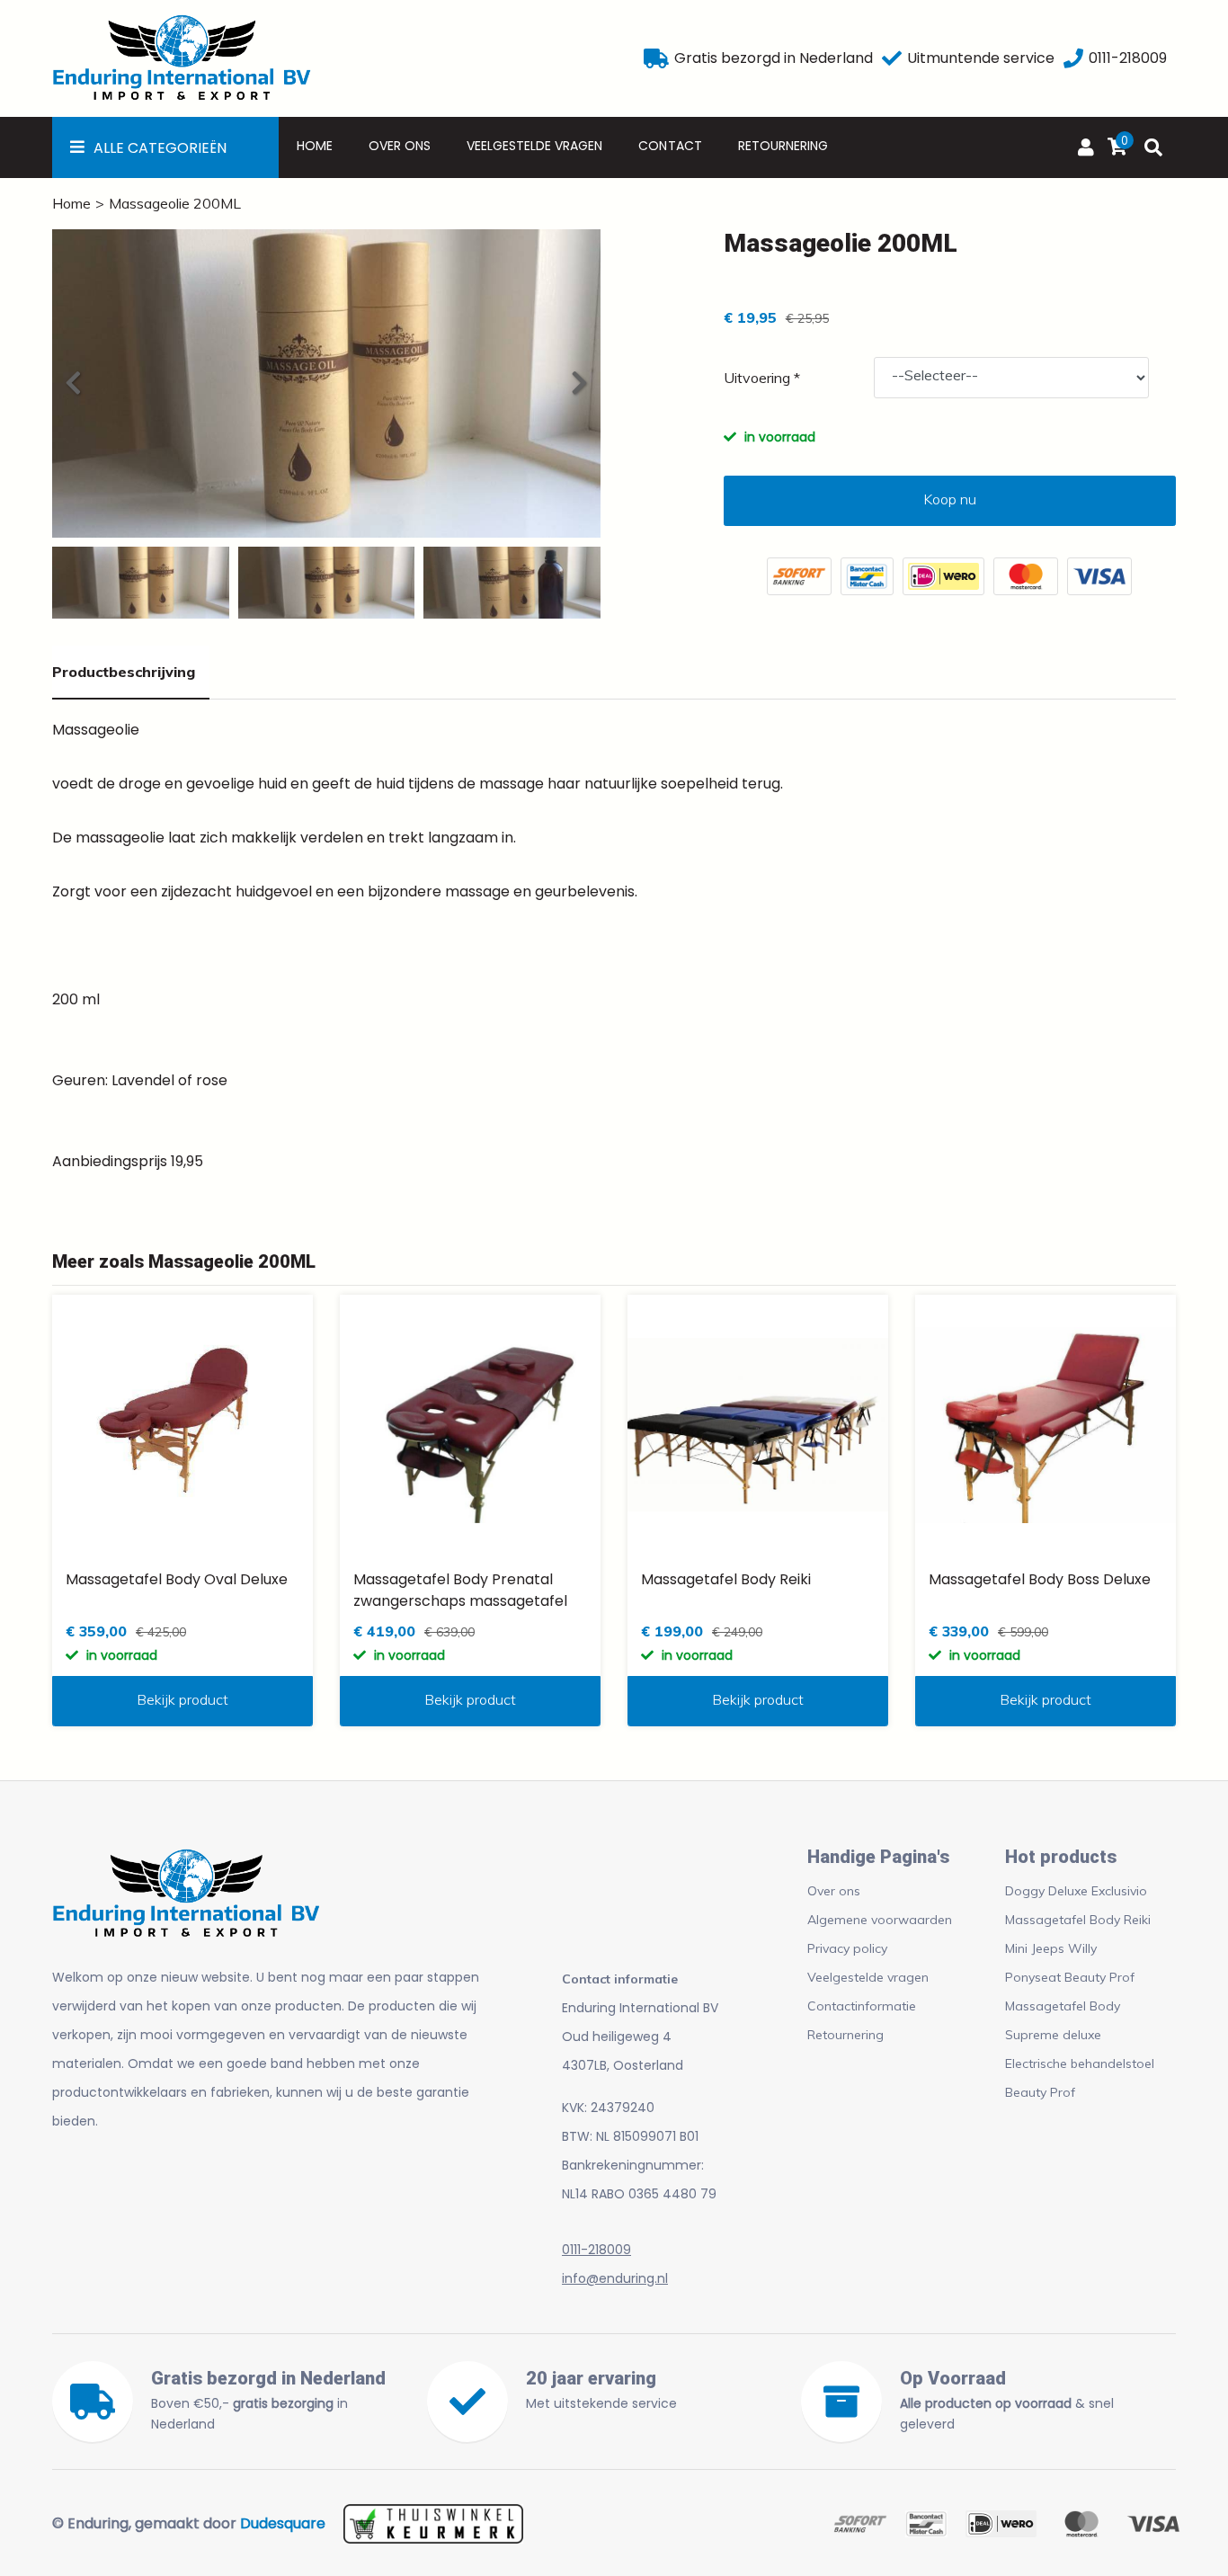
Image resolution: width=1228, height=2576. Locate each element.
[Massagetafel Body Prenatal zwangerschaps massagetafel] (470, 1425)
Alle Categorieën (160, 148)
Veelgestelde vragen (534, 146)
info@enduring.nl (615, 2278)
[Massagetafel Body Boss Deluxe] (1046, 1425)
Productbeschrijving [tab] (124, 672)
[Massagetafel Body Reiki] (758, 1425)
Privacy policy (847, 1948)
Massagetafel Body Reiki (1078, 1920)
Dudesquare (283, 2523)
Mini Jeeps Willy (1051, 1948)
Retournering (783, 146)
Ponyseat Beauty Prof (1070, 1977)
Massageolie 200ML (175, 203)
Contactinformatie (862, 2006)
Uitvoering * (762, 378)
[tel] (1073, 58)
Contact (670, 146)
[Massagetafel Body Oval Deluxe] (182, 1425)
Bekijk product (182, 1699)
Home (315, 146)
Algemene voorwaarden (880, 1920)
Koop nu (950, 499)
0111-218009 (596, 2250)
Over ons (400, 146)
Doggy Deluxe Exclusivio (1076, 1891)
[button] (578, 383)
